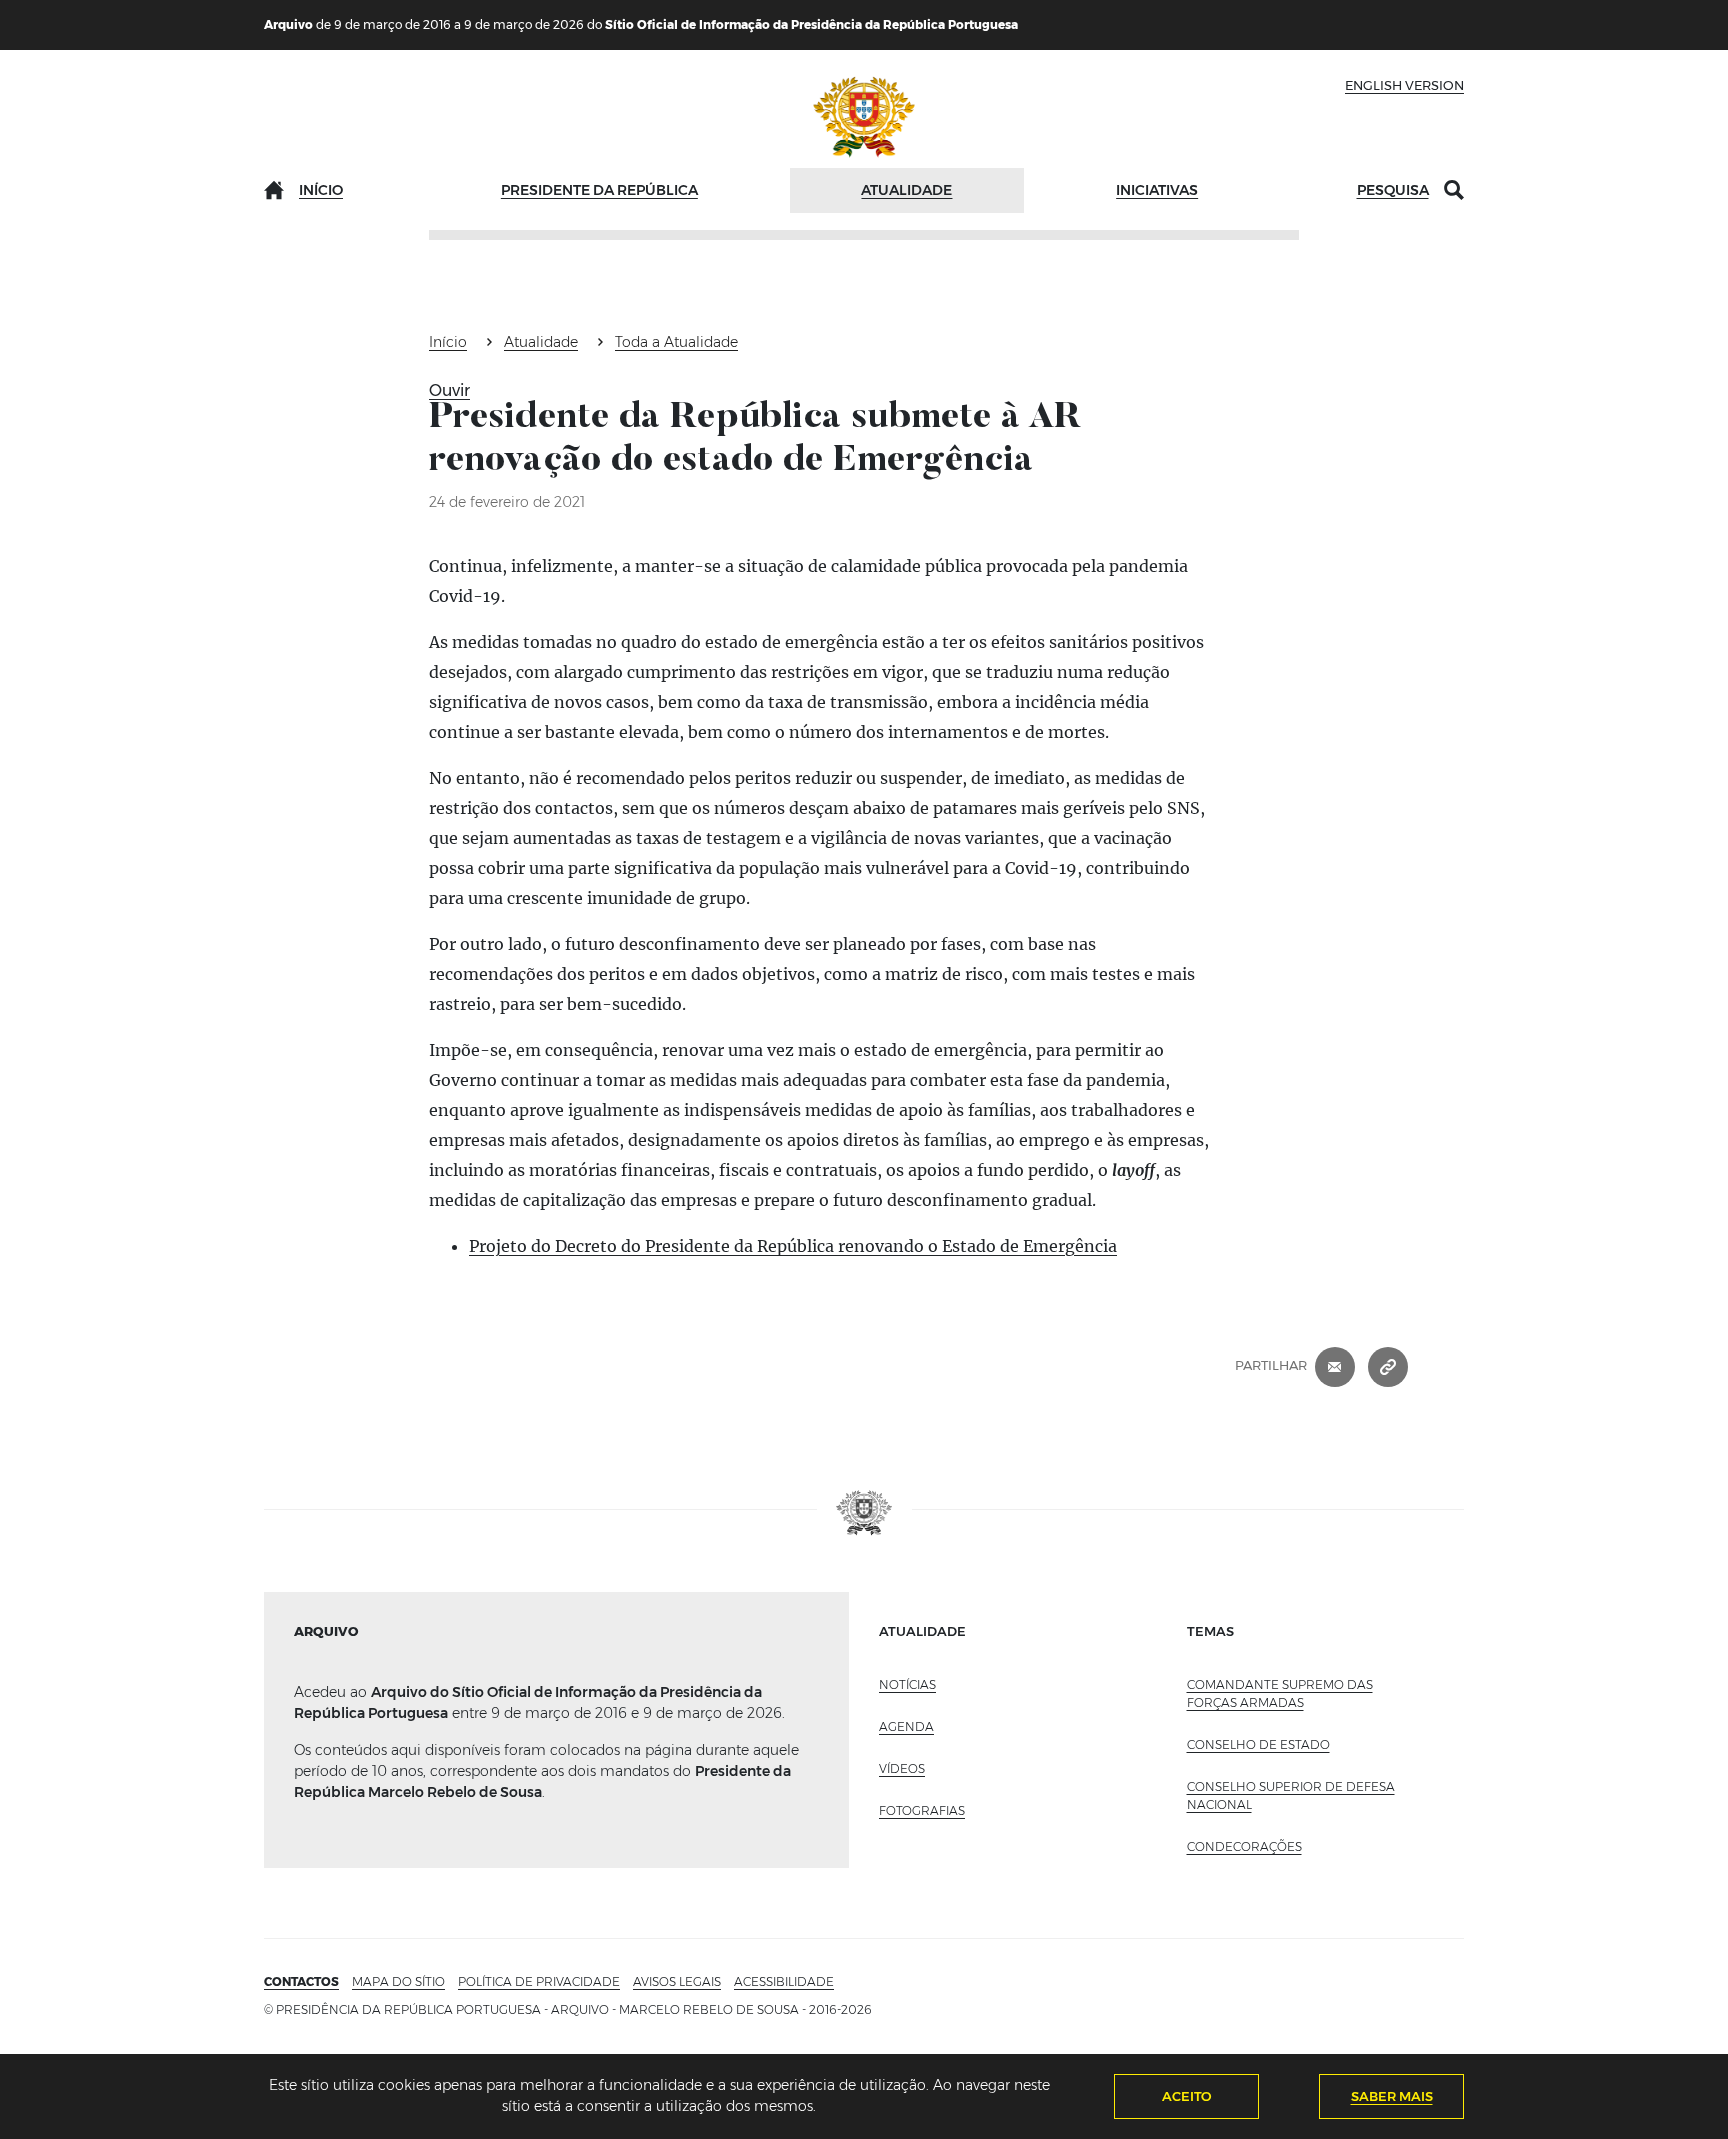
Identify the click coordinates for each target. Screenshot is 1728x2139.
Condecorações (1244, 1846)
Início (321, 190)
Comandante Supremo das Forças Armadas (1280, 1693)
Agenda (906, 1726)
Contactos (301, 1981)
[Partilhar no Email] (1335, 1366)
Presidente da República (599, 190)
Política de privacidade (539, 1981)
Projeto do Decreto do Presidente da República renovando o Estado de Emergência (793, 1246)
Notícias (907, 1684)
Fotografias (922, 1810)
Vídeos (902, 1768)
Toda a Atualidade (676, 342)
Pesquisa (1393, 190)
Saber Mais (1392, 2096)
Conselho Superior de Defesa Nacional (1291, 1795)
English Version (1404, 85)
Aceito (1187, 2096)
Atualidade (906, 190)
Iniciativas (1157, 190)
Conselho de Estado (1258, 1744)
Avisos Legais (677, 1981)
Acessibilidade (784, 1981)
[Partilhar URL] (1388, 1366)
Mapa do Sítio (398, 1981)
